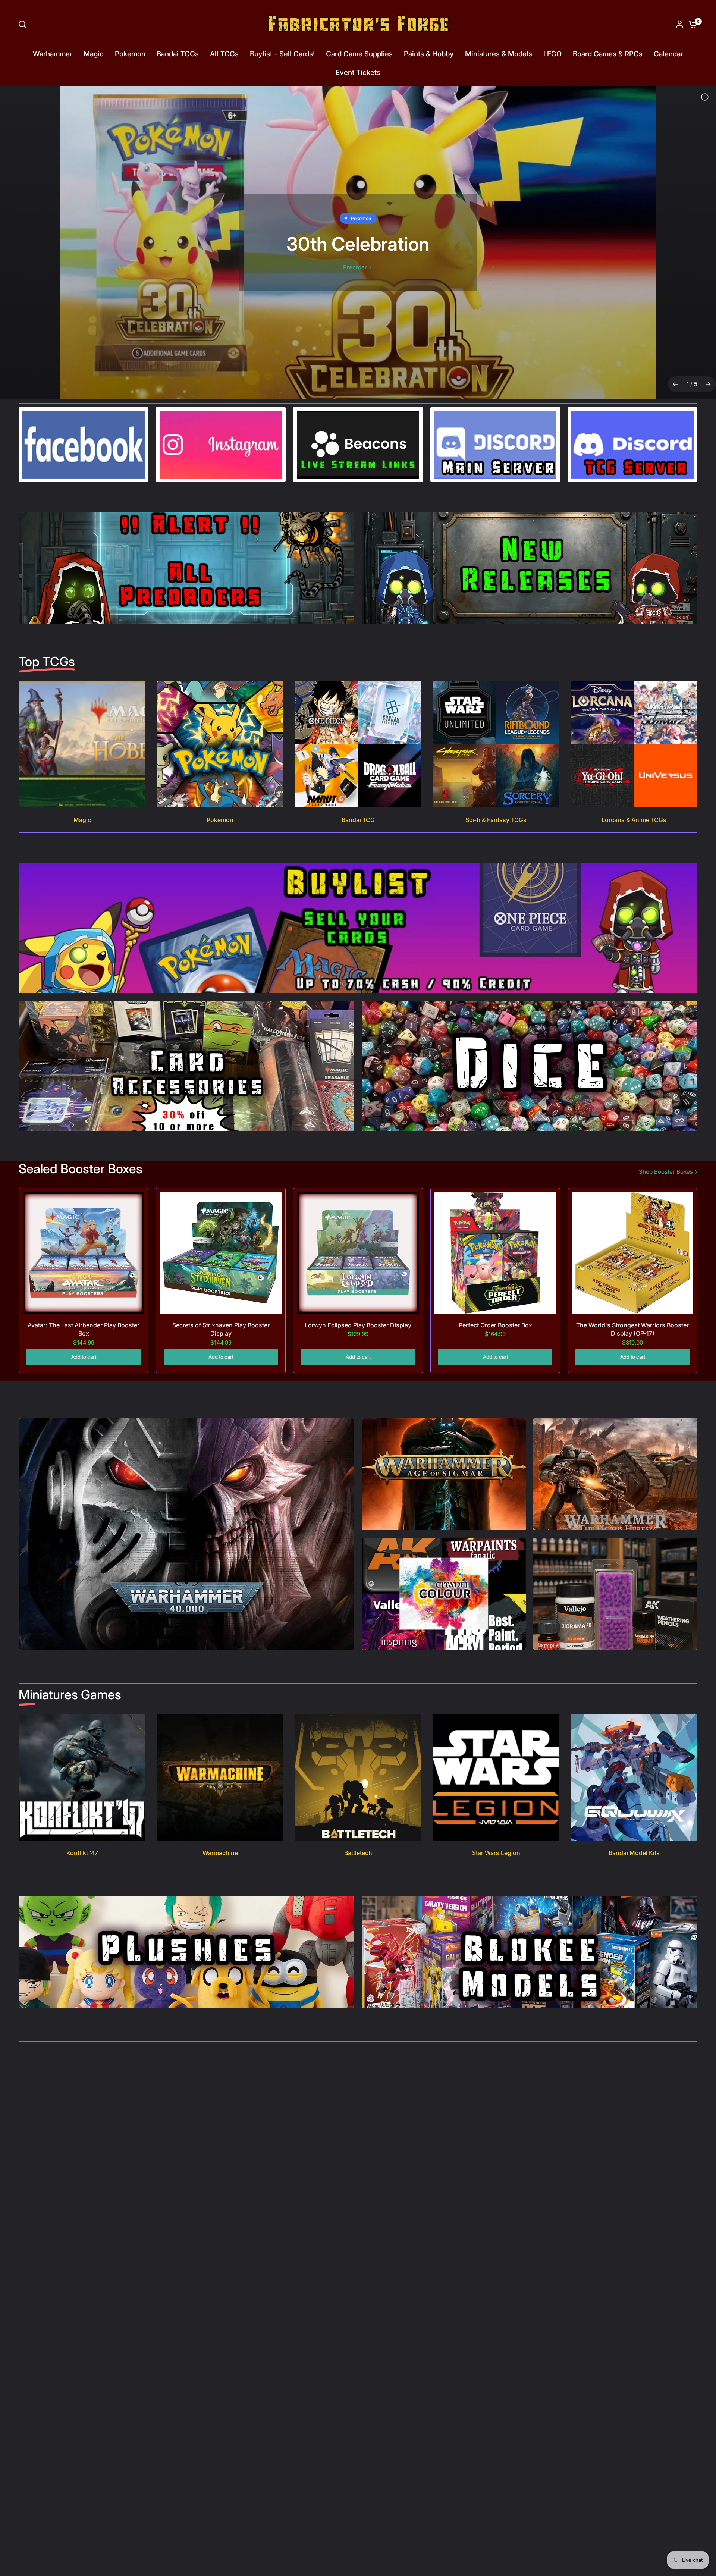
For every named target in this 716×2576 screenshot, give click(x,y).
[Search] (24, 24)
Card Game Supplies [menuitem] (359, 54)
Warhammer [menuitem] (53, 54)
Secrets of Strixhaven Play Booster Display (221, 1284)
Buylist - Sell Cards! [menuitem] (282, 54)
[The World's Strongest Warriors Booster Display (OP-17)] (632, 1208)
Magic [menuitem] (94, 54)
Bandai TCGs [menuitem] (178, 54)
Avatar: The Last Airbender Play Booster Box (84, 1284)
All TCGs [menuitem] (224, 54)
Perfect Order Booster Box (495, 1280)
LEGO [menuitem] (552, 54)
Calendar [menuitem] (668, 54)
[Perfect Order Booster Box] (495, 1208)
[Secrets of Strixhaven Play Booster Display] (221, 1208)
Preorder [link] (355, 256)
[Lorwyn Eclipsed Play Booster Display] (358, 1208)
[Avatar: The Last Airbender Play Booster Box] (84, 1208)
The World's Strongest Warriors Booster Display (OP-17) (632, 1284)
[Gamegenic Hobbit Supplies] (358, 220)
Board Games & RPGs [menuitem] (608, 54)
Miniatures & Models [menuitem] (499, 54)
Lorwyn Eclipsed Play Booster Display (358, 1280)
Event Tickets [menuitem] (358, 73)
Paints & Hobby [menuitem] (429, 54)
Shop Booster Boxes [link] (666, 1127)
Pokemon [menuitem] (130, 54)
